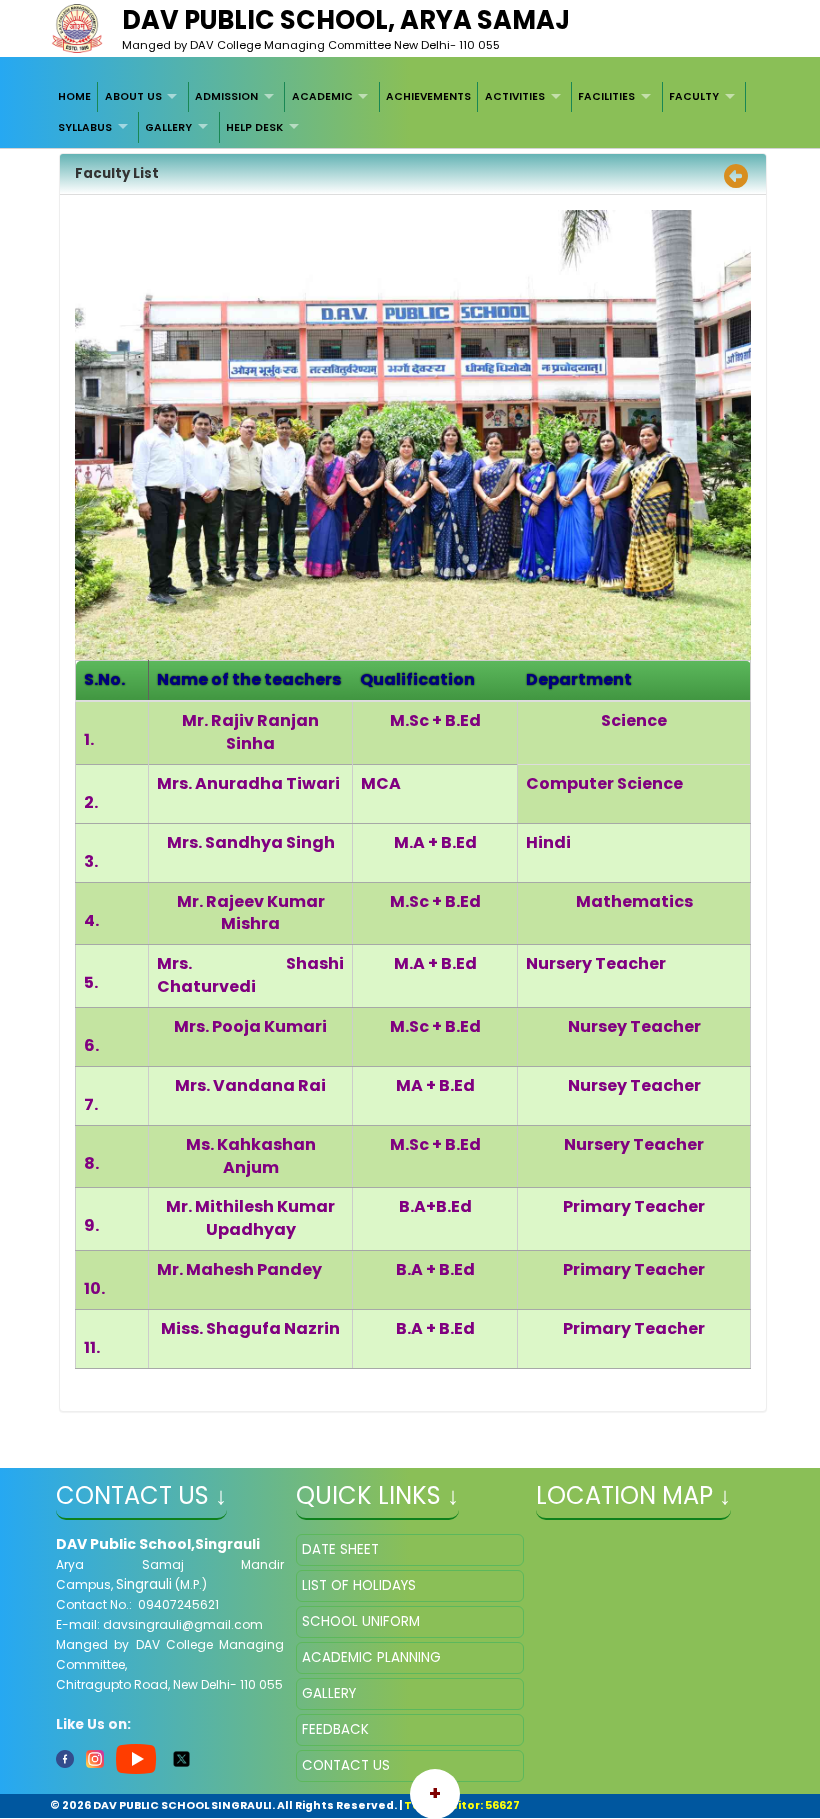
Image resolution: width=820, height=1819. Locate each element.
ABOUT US (133, 96)
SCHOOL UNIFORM (361, 1621)
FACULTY (694, 96)
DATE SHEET (340, 1549)
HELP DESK (254, 127)
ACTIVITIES (515, 96)
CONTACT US (346, 1765)
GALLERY (168, 127)
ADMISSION (226, 96)
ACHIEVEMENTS (428, 96)
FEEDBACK (335, 1729)
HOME (74, 96)
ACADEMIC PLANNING (371, 1657)
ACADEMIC (322, 96)
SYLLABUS (85, 127)
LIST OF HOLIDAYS (359, 1585)
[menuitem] (75, 97)
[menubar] (410, 112)
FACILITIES (606, 96)
